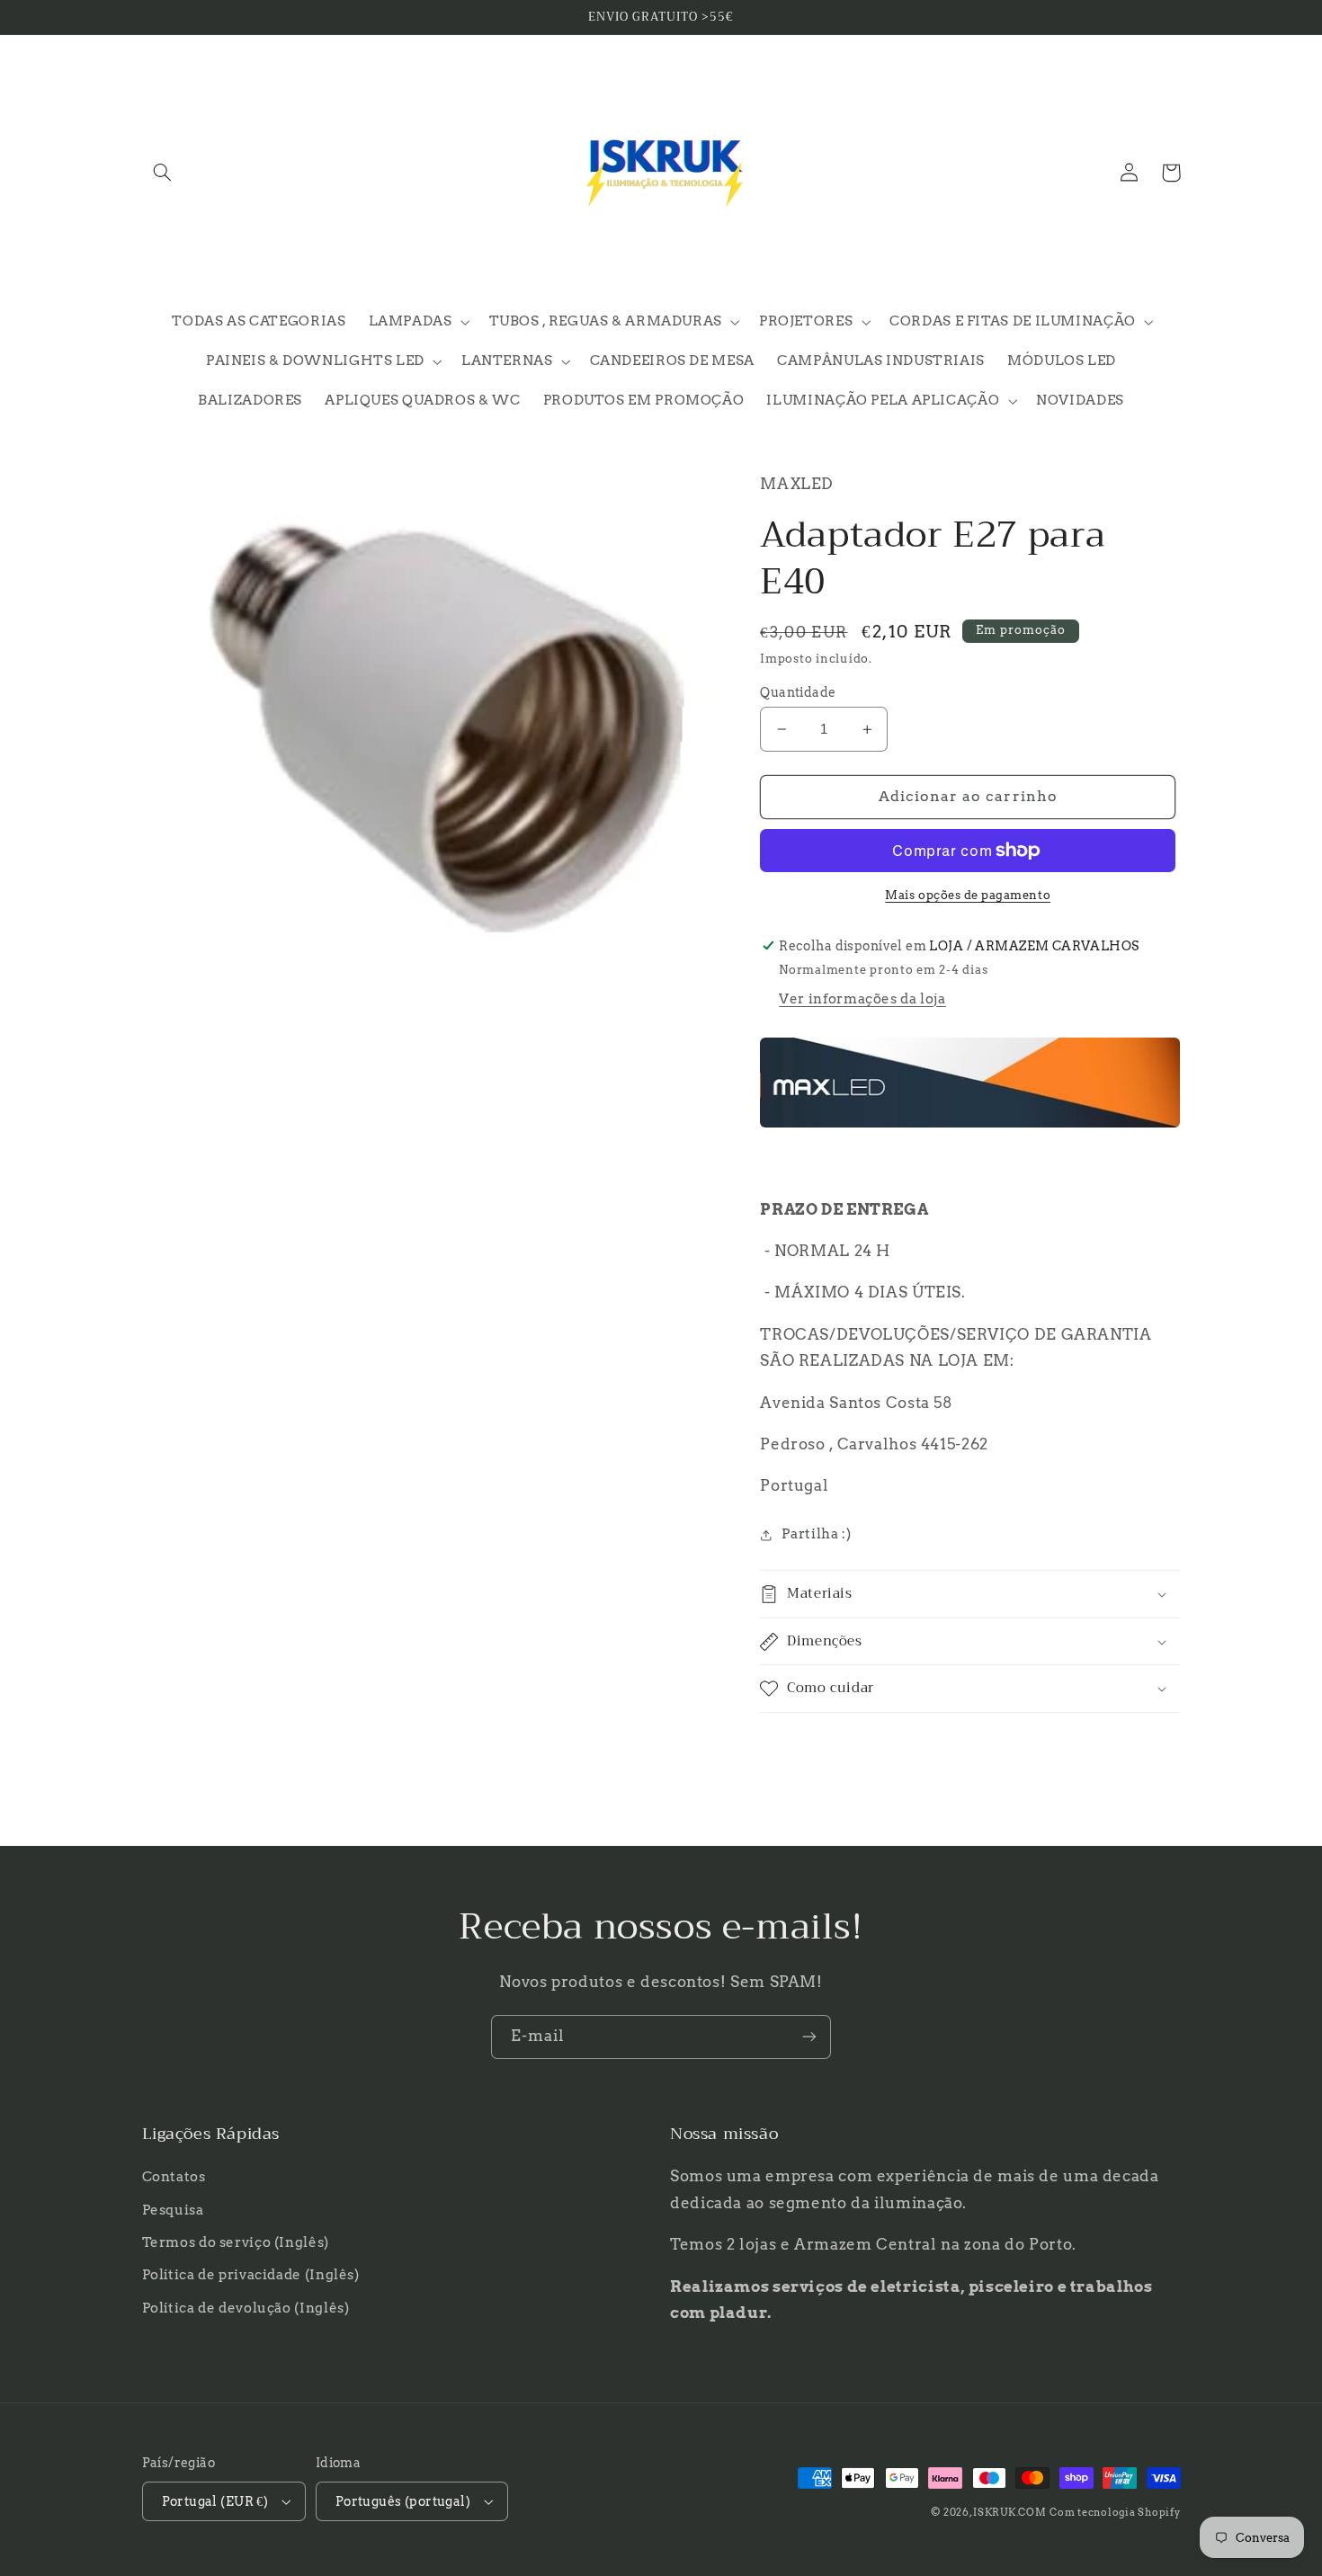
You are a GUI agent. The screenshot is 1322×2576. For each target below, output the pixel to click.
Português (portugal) (403, 2501)
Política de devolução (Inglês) (246, 2308)
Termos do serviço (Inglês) (236, 2242)
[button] (163, 173)
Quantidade (798, 692)
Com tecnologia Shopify (1115, 2513)
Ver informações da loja (862, 999)
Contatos (174, 2177)
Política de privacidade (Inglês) (251, 2275)
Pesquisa (173, 2210)
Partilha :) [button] (816, 1534)
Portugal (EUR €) (215, 2501)
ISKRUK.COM (1009, 2513)
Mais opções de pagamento (968, 895)
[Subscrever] (809, 2037)
